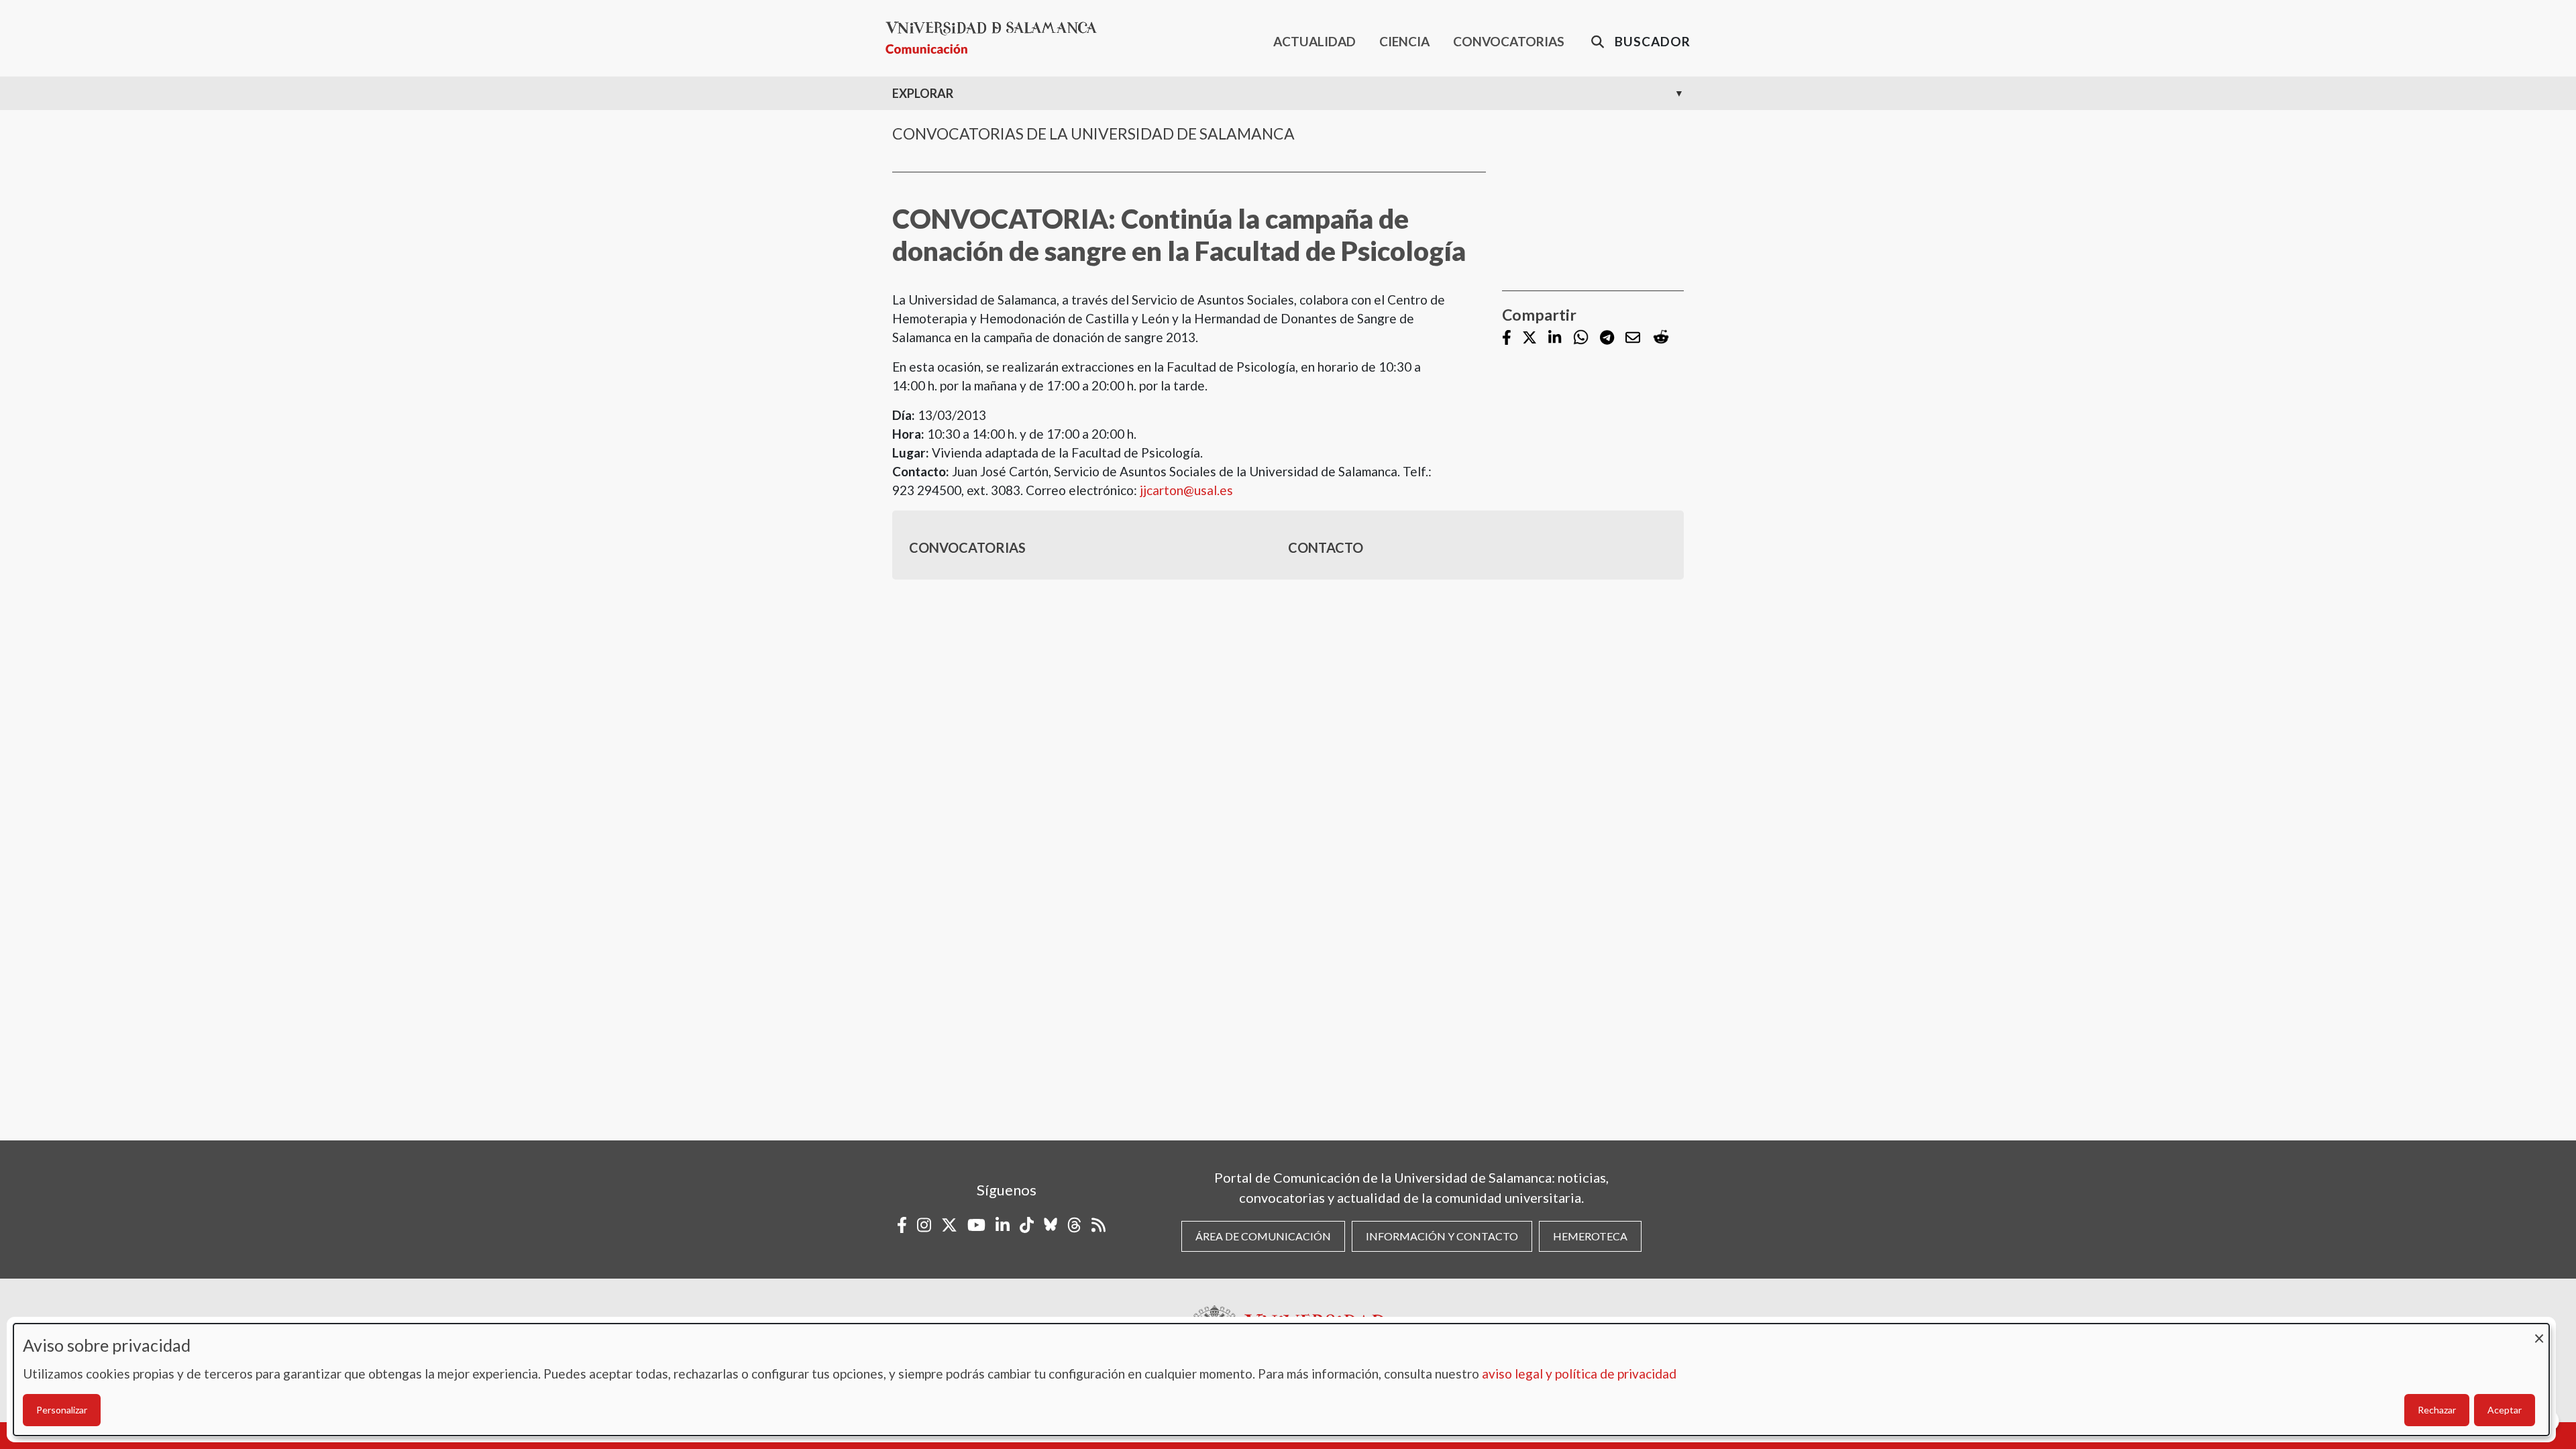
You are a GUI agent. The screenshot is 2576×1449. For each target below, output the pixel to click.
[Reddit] (1661, 338)
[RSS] (1098, 1225)
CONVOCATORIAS (1509, 41)
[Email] (1633, 338)
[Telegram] (1607, 338)
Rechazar (2437, 1410)
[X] (1529, 338)
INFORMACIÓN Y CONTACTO (1442, 1236)
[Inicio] (997, 38)
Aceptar (2505, 1410)
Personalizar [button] (62, 1410)
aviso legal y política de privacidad (1579, 1374)
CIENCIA (1404, 41)
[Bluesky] (1051, 1225)
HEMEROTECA (1590, 1236)
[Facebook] (1507, 338)
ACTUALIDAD (1314, 41)
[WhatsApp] (1581, 338)
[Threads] (1074, 1225)
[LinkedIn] (1555, 338)
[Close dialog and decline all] (2539, 1332)
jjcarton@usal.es (1186, 490)
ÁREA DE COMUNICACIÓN (1263, 1236)
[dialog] (1281, 1380)
